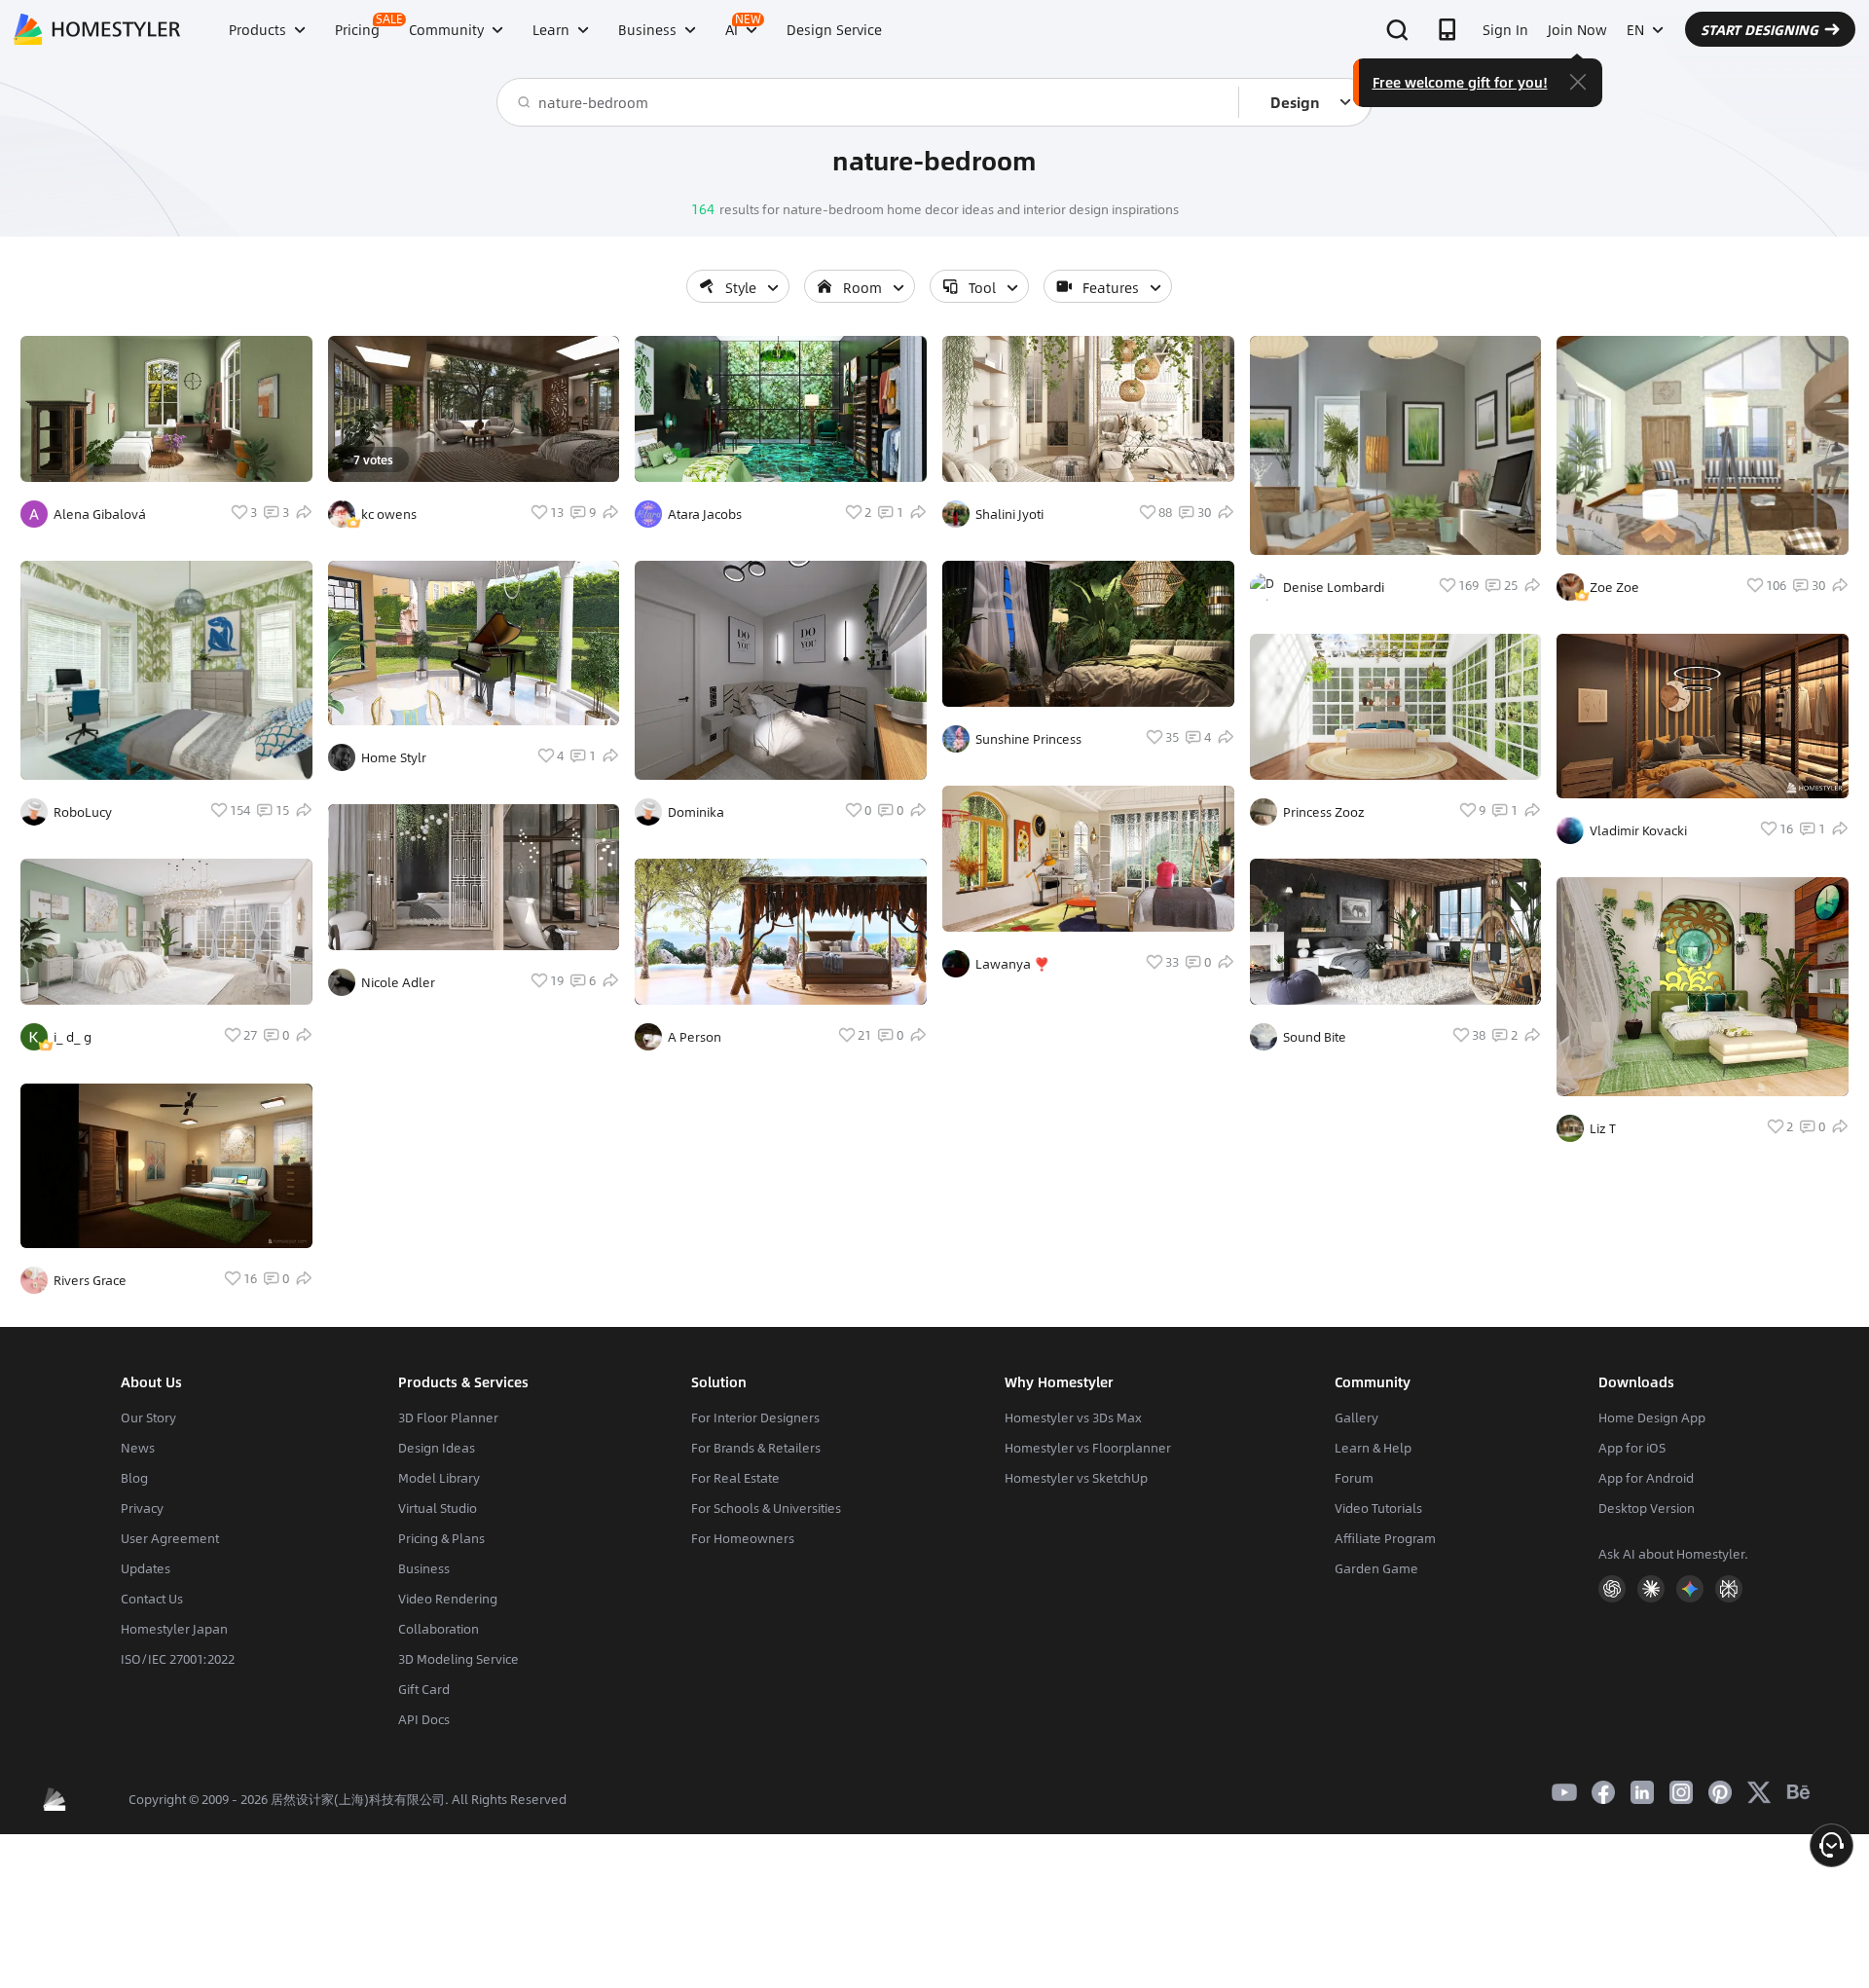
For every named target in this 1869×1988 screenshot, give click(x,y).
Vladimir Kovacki (1638, 830)
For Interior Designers (755, 1417)
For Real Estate (735, 1478)
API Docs (424, 1719)
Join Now (1577, 29)
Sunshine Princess (1028, 739)
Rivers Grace (90, 1280)
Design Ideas (437, 1448)
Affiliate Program (1385, 1538)
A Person (695, 1037)
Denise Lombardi (1334, 587)
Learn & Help (1373, 1448)
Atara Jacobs (705, 514)
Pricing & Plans (441, 1538)
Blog (134, 1478)
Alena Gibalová (100, 514)
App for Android (1646, 1478)
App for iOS (1632, 1448)
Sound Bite (1315, 1037)
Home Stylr (394, 757)
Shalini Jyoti (1009, 514)
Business (424, 1568)
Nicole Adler (398, 982)
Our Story (148, 1417)
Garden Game (1376, 1568)
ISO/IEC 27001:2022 (178, 1659)
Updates (146, 1568)
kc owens (389, 514)
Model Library (439, 1478)
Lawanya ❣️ (1012, 964)
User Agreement (170, 1538)
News (138, 1448)
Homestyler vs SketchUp (1076, 1478)
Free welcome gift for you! (1460, 82)
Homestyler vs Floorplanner (1088, 1448)
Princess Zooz (1324, 812)
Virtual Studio (438, 1508)
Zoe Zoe (1614, 587)
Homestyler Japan (174, 1629)
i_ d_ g (73, 1037)
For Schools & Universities (766, 1508)
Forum (1354, 1478)
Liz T (1603, 1128)
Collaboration (439, 1629)
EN (1635, 29)
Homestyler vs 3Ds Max (1073, 1417)
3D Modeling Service (458, 1659)
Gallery (1356, 1417)
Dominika (696, 812)
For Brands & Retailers (756, 1448)
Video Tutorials (1378, 1508)
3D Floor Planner (448, 1417)
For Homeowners (743, 1538)
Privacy (142, 1508)
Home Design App (1652, 1417)
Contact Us (152, 1599)
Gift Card (424, 1689)
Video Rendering (448, 1599)
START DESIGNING (1759, 29)
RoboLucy (83, 812)
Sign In (1505, 29)
